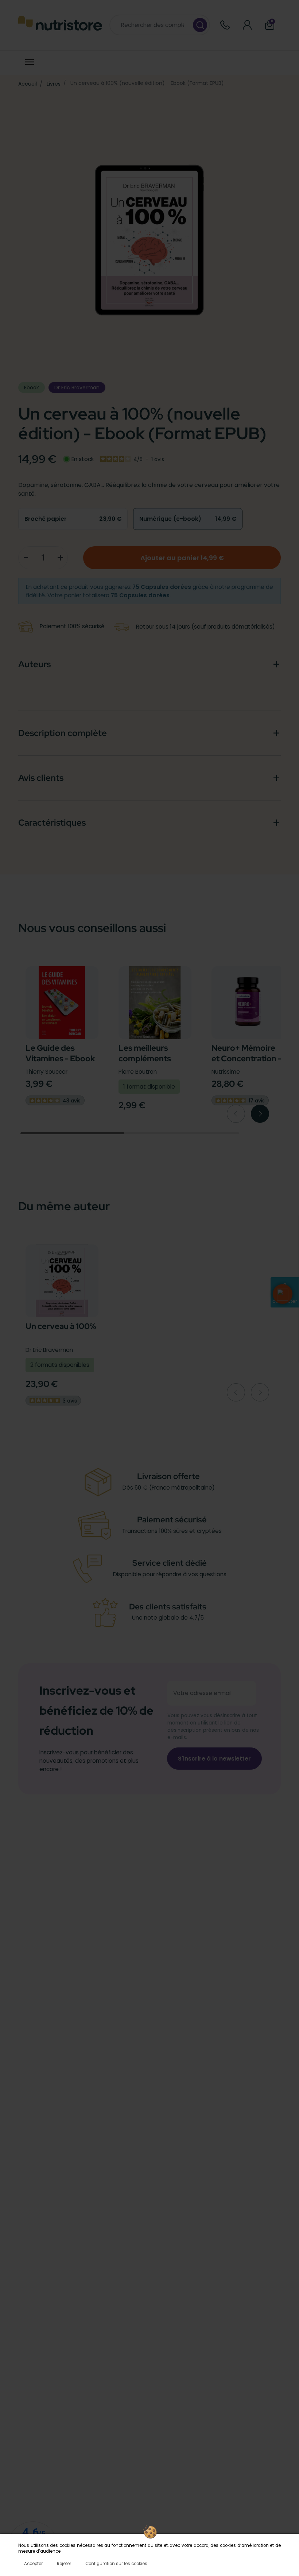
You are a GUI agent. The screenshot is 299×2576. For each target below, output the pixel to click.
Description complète (63, 733)
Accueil (28, 84)
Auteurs (34, 664)
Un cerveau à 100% (61, 1326)
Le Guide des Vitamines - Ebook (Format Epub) (60, 1058)
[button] (283, 1294)
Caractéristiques (52, 823)
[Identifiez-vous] (247, 25)
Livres (54, 84)
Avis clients (41, 778)
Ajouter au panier (182, 558)
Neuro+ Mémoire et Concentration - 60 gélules (246, 1058)
